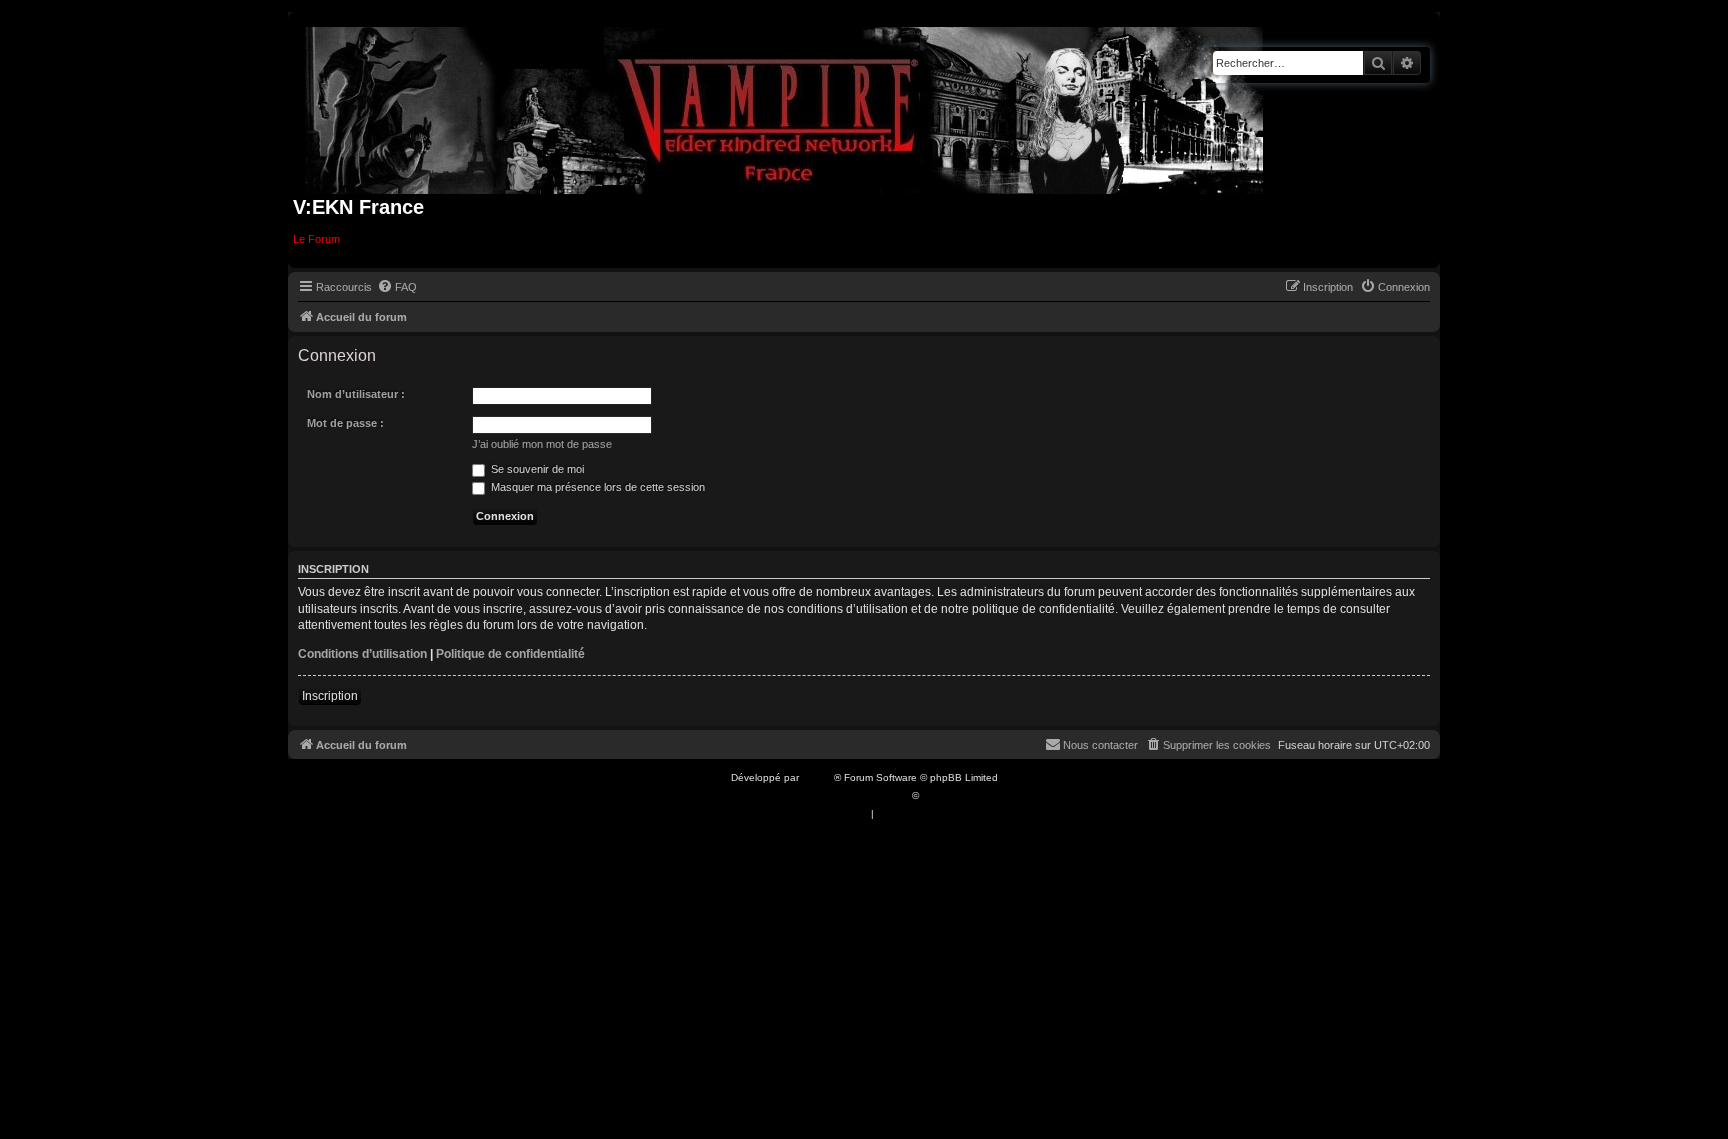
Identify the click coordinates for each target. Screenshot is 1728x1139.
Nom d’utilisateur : (356, 394)
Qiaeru (937, 795)
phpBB (818, 777)
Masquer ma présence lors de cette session (596, 487)
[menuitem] (397, 287)
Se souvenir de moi (536, 469)
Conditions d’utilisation (362, 654)
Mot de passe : (345, 423)
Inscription (330, 696)
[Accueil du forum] (784, 106)
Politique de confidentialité (510, 654)
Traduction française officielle (842, 795)
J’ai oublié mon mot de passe (542, 444)
